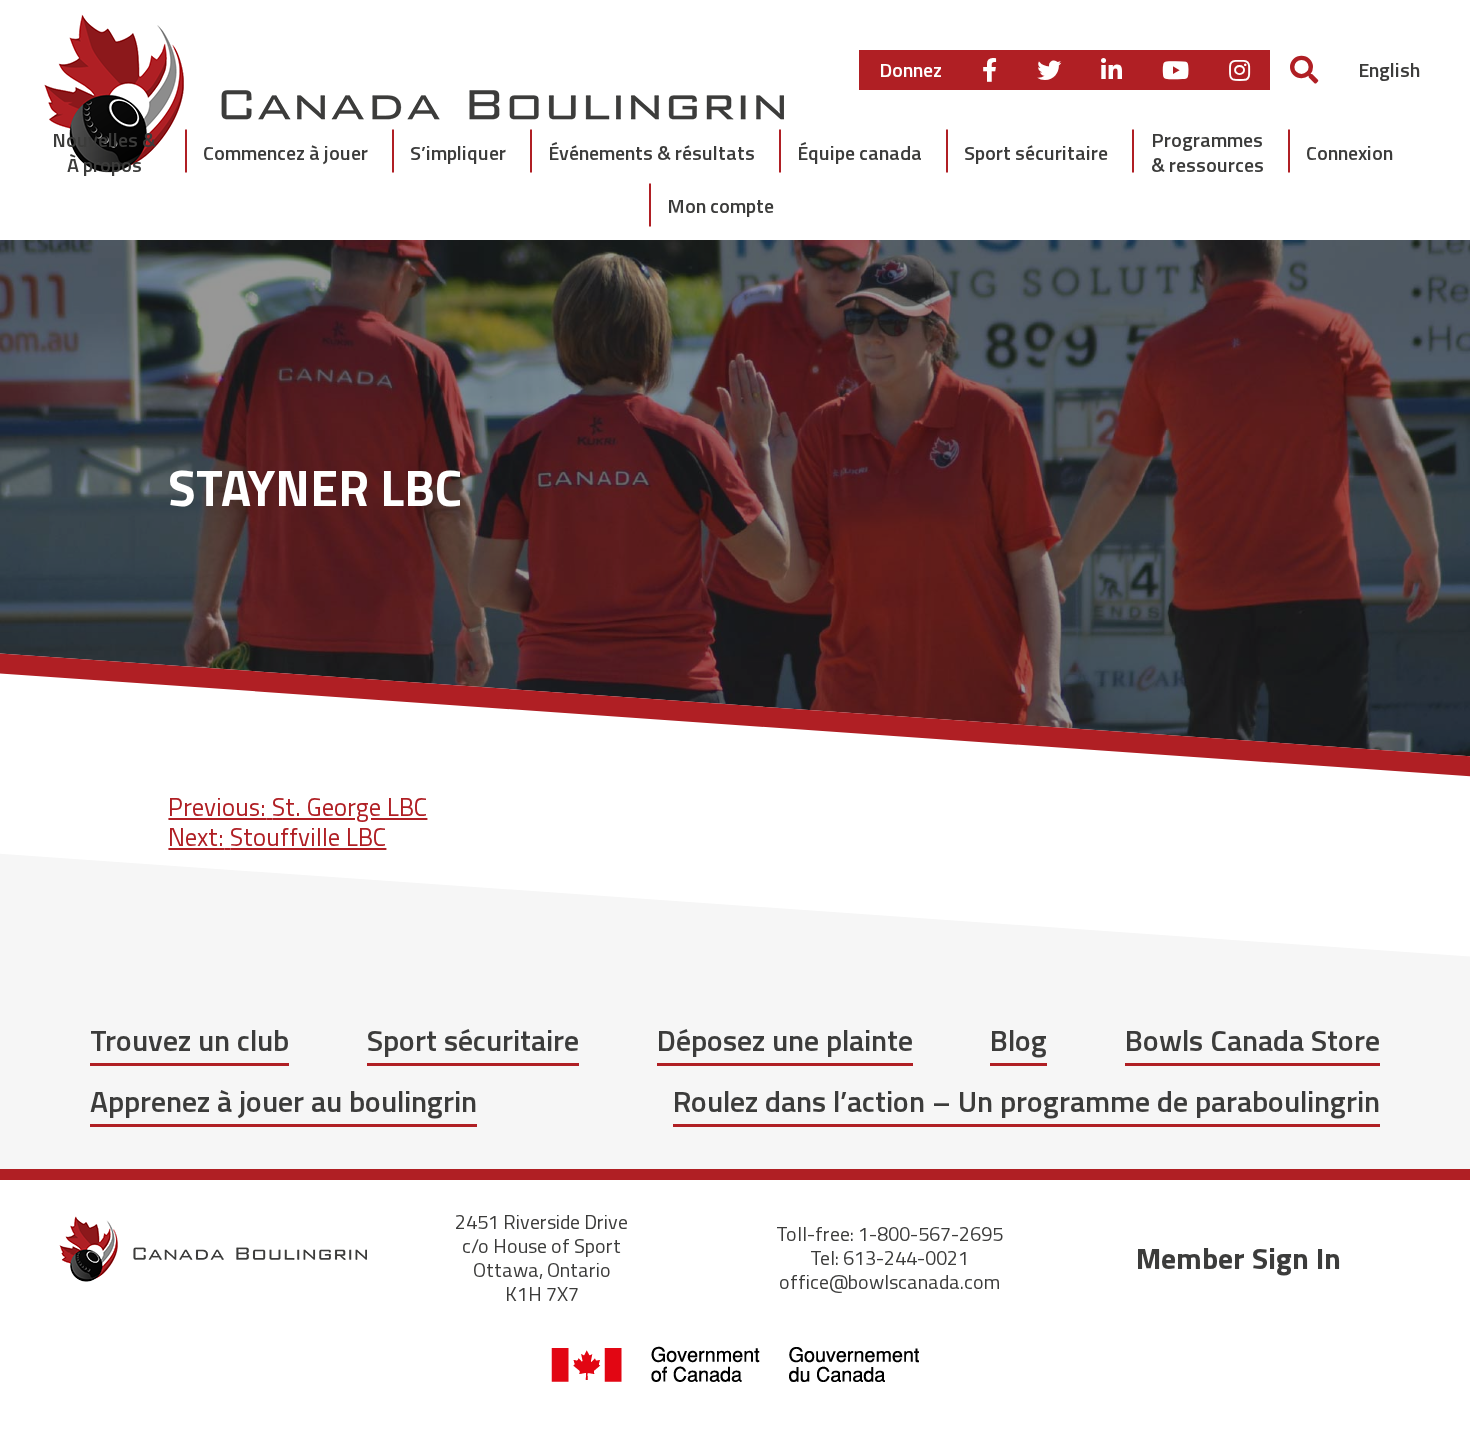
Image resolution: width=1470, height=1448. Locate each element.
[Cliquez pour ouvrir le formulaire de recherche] (1304, 69)
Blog (1018, 1040)
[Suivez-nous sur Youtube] (1175, 70)
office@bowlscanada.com (889, 1281)
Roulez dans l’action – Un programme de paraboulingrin (1026, 1101)
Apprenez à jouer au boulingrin (283, 1101)
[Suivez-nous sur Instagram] (1239, 70)
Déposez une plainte (785, 1040)
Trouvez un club (189, 1040)
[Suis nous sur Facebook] (989, 70)
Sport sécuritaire (473, 1040)
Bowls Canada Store (1252, 1040)
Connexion (1349, 152)
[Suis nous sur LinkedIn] (1111, 70)
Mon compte (720, 205)
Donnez (910, 69)
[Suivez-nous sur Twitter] (1049, 70)
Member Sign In (1238, 1258)
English (1389, 69)
